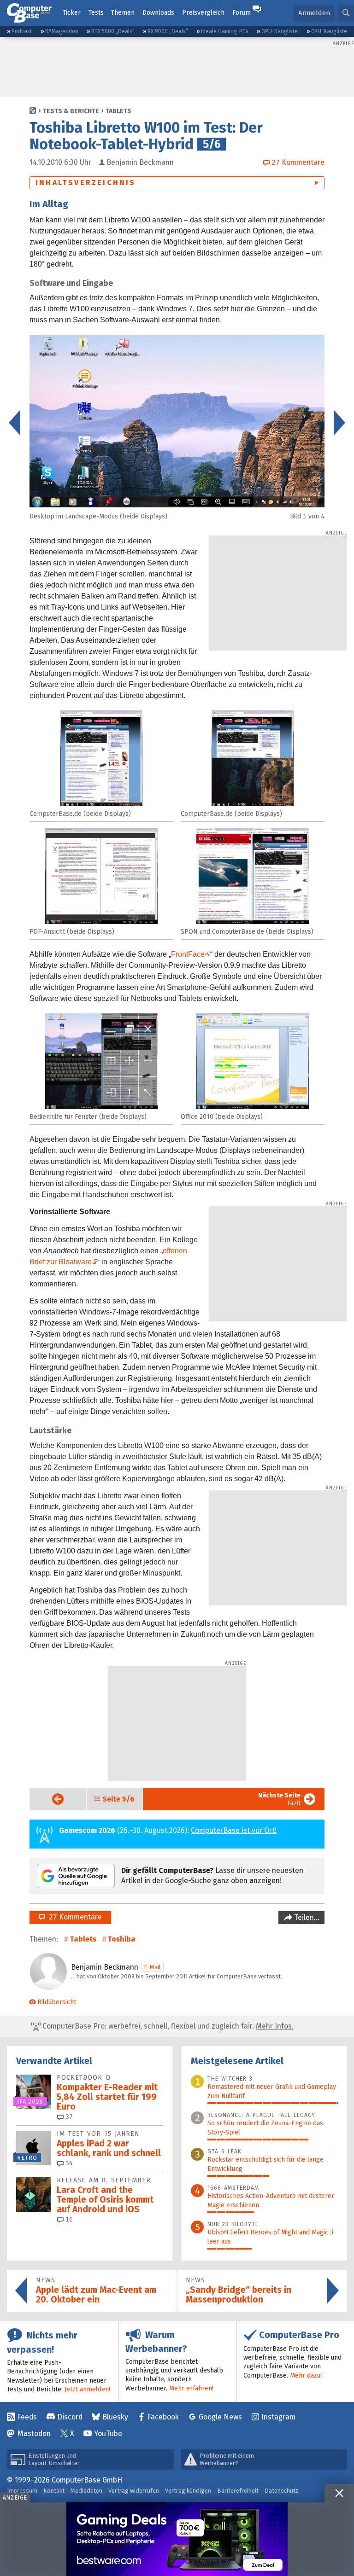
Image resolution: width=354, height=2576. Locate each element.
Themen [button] (123, 13)
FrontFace (188, 954)
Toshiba (121, 1939)
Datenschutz (282, 2491)
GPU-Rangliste (280, 31)
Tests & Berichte (71, 111)
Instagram (278, 2417)
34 (68, 2163)
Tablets (118, 111)
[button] (346, 13)
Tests (96, 13)
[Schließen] (339, 2493)
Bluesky (115, 2417)
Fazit (279, 1799)
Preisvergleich (203, 13)
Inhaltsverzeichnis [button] (86, 183)
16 (68, 2219)
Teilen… (306, 1917)
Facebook (163, 2417)
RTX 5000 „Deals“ (113, 31)
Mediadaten (86, 2491)
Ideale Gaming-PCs (225, 31)
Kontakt (54, 2491)
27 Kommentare (74, 1917)
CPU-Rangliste (329, 31)
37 (68, 2117)
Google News (220, 2417)
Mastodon (34, 2434)
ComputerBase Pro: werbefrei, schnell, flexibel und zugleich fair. (167, 2026)
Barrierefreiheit (238, 2491)
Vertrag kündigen (188, 2491)
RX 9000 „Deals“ (168, 31)
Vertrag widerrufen (134, 2491)
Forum (242, 13)
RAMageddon (62, 31)
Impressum (22, 2491)
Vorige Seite (50, 1799)
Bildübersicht (57, 2002)
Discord (70, 2417)
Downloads (158, 13)
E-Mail (152, 1967)
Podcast (22, 31)
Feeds (27, 2417)
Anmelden (314, 13)
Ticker (72, 13)
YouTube (108, 2434)
